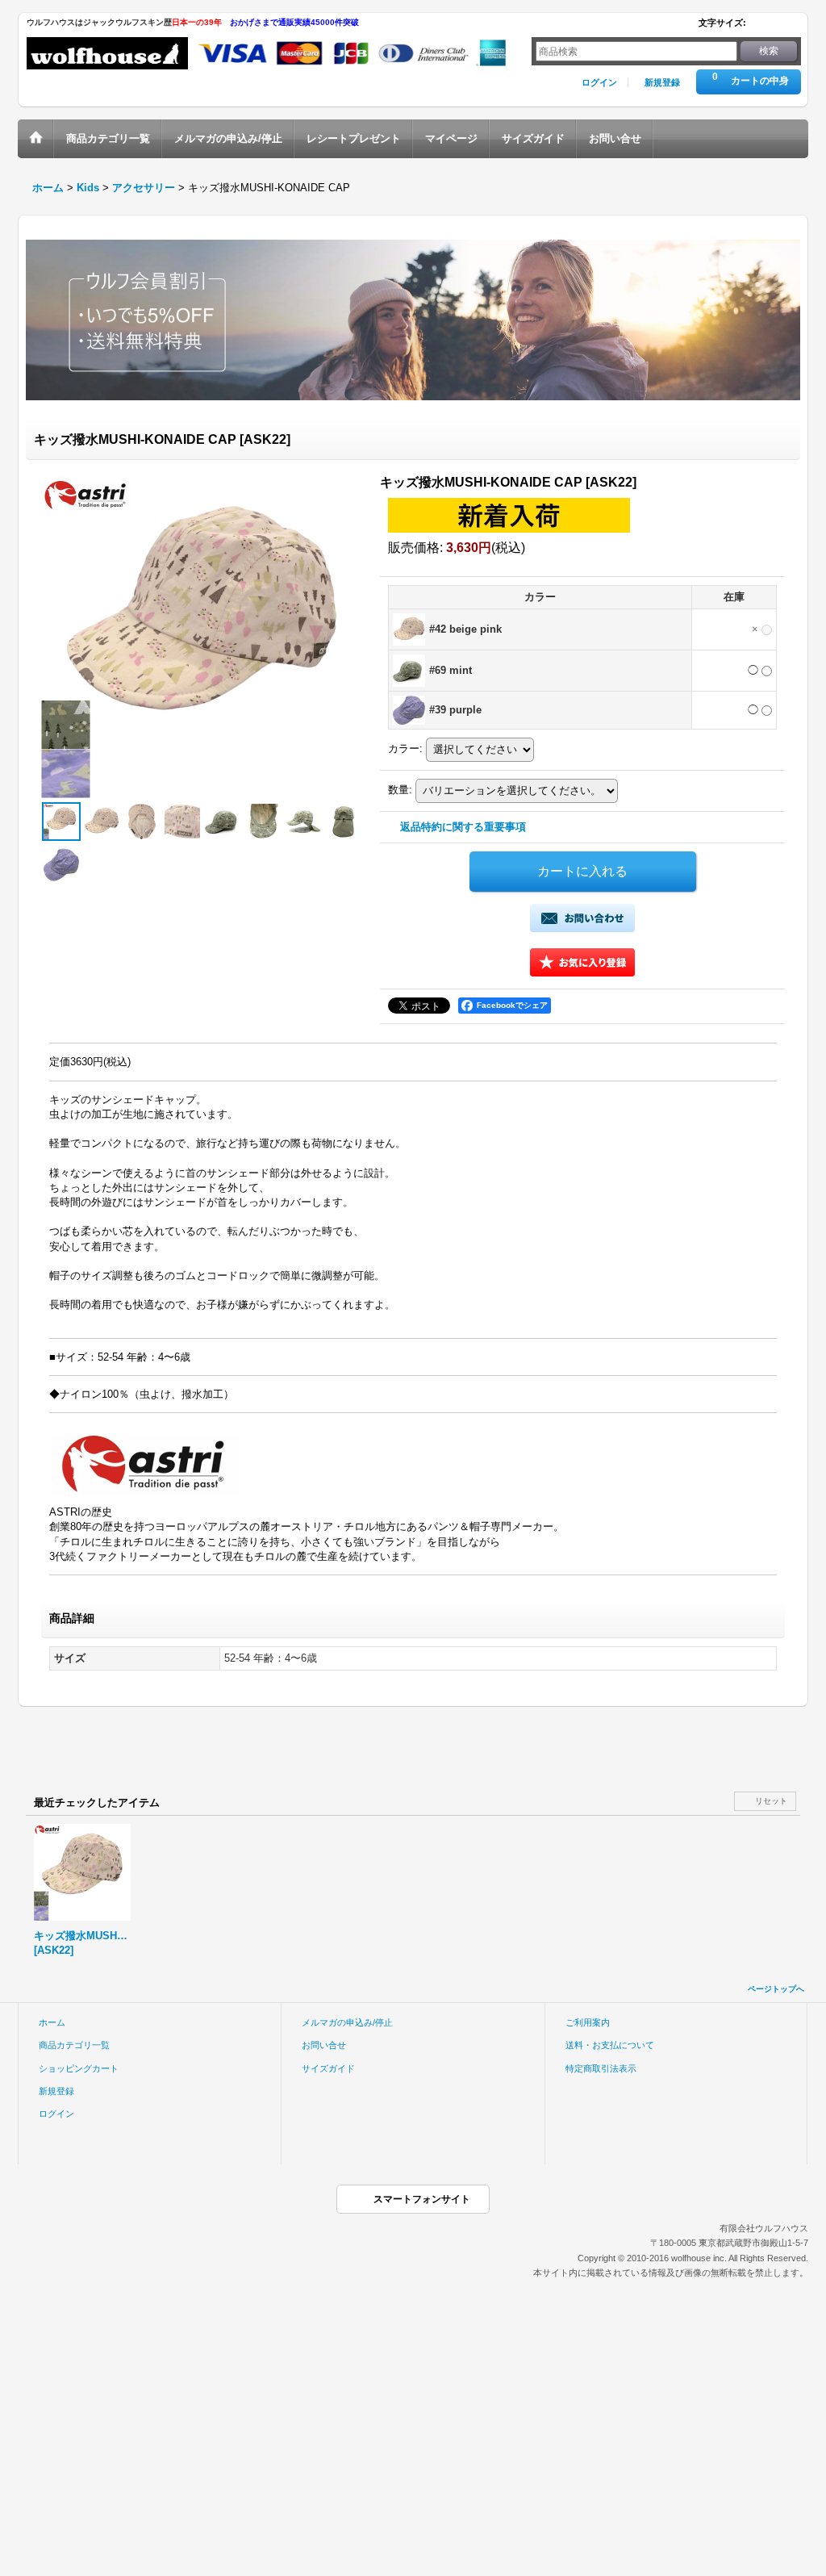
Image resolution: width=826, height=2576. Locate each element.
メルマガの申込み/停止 (347, 2022)
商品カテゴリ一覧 (74, 2045)
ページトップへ (776, 1989)
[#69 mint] (223, 822)
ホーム (52, 2022)
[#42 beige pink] (102, 822)
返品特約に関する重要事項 (463, 827)
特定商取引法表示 (601, 2068)
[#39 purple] (61, 864)
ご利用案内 (588, 2022)
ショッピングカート (79, 2068)
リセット (771, 1801)
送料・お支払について (610, 2045)
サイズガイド (328, 2068)
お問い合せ (324, 2045)
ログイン (599, 82)
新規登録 (662, 82)
